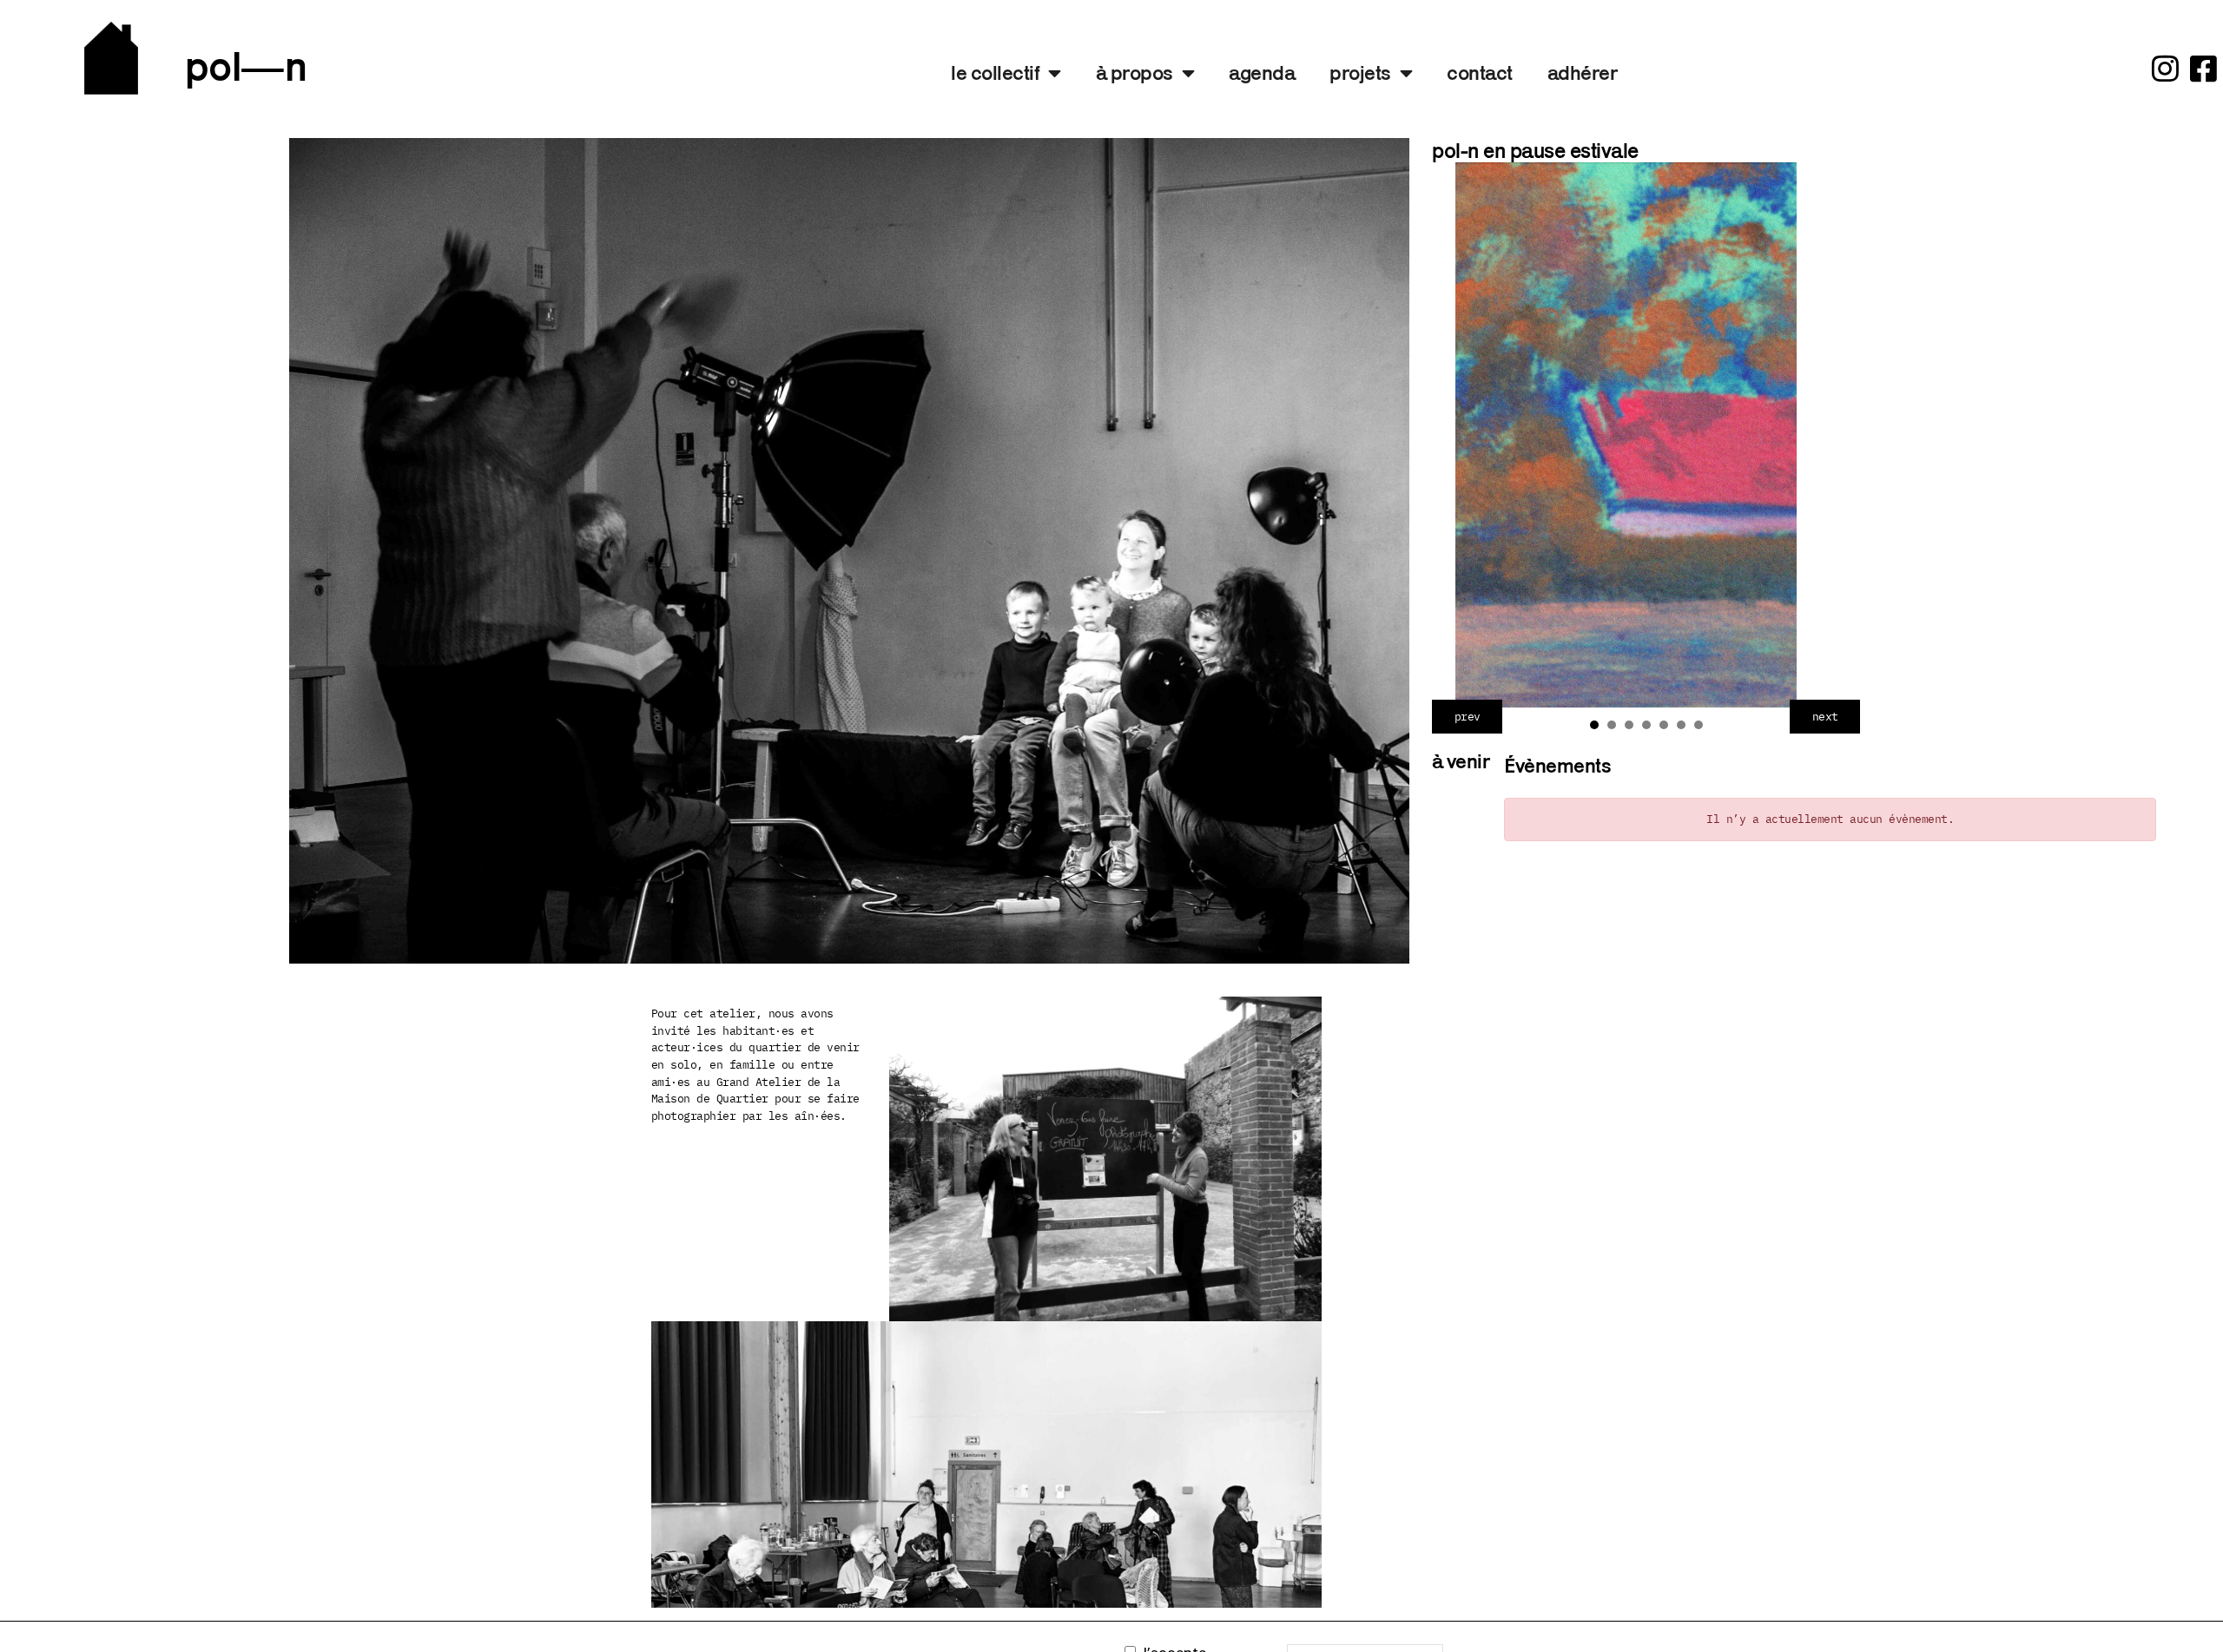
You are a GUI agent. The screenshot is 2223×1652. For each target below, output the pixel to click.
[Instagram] (2164, 68)
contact (1480, 72)
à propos (1135, 72)
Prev (1467, 717)
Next (1824, 717)
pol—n (246, 66)
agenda (1262, 72)
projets (1360, 72)
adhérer (1583, 72)
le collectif (995, 72)
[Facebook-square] (2203, 68)
